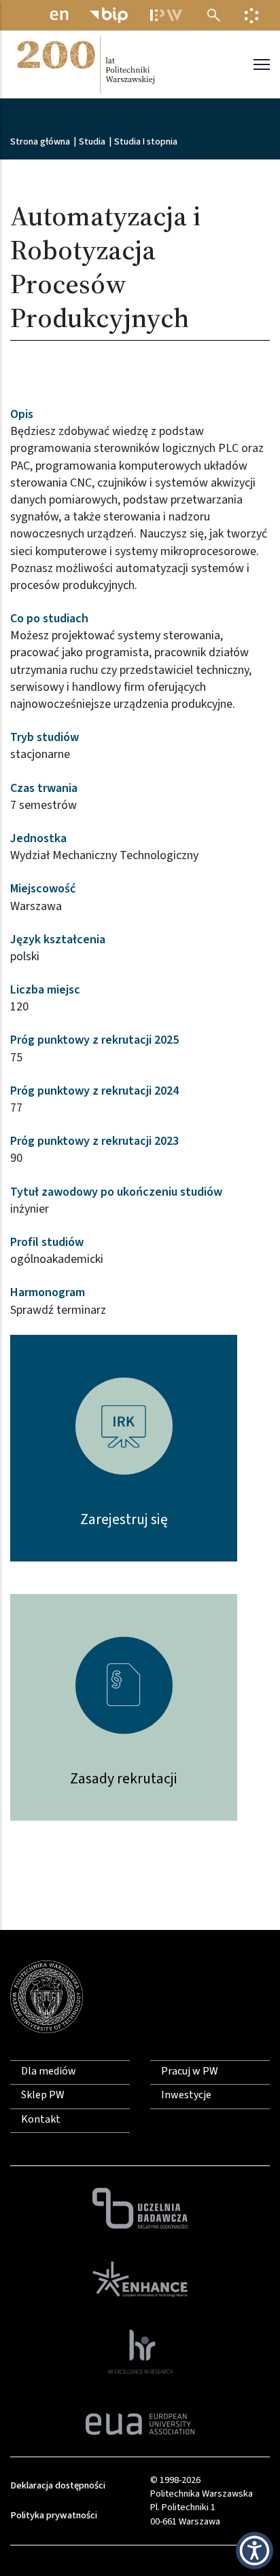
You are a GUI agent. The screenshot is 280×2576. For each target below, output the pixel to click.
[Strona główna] (85, 64)
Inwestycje (186, 2095)
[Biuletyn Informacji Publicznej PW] (109, 15)
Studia (92, 142)
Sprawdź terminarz (58, 1310)
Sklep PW (43, 2095)
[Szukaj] (214, 15)
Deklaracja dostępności (58, 2485)
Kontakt (41, 2119)
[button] (255, 2551)
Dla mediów (49, 2071)
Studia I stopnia (146, 142)
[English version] (59, 15)
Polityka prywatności (54, 2515)
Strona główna (40, 142)
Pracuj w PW (190, 2071)
